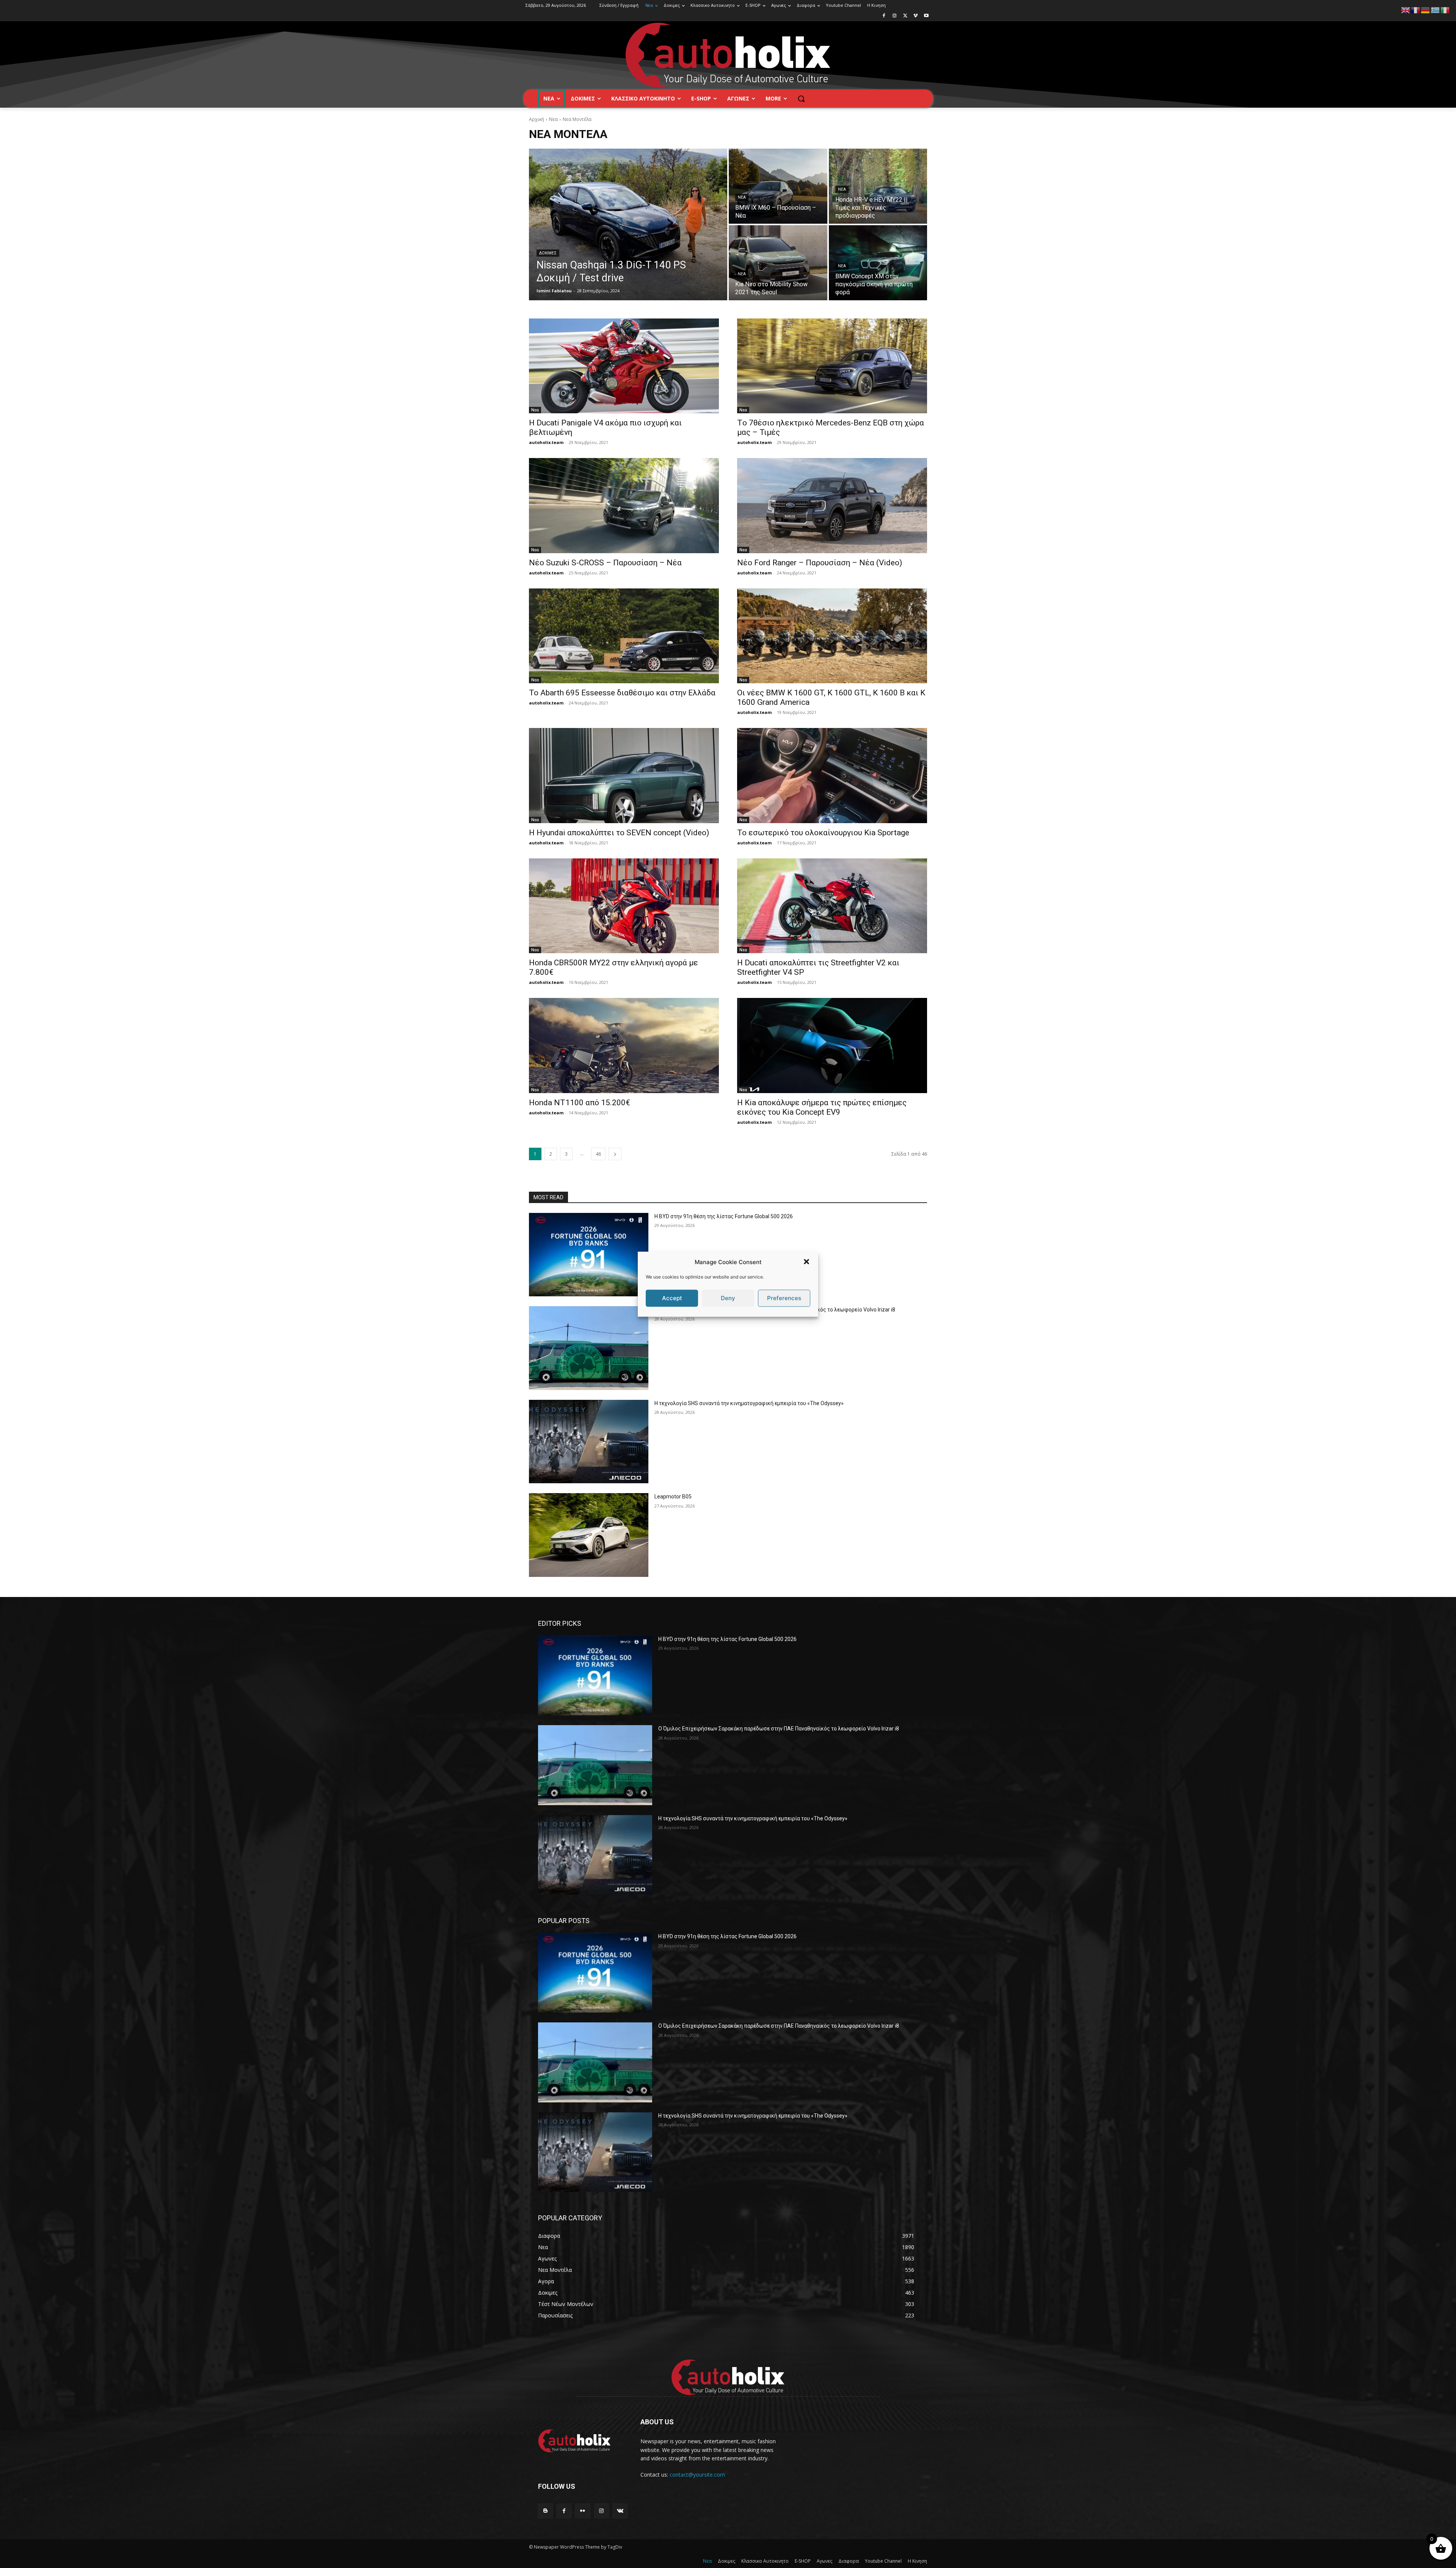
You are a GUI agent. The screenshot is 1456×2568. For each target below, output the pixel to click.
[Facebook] (884, 16)
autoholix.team (546, 442)
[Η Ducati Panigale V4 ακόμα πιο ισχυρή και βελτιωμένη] (624, 366)
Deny (728, 1298)
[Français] (1416, 10)
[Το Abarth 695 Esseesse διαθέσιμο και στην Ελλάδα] (624, 636)
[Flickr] (583, 2511)
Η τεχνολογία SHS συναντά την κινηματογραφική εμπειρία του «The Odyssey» (749, 1403)
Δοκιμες (548, 253)
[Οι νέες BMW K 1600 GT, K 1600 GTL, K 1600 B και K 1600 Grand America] (832, 636)
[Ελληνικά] (1436, 10)
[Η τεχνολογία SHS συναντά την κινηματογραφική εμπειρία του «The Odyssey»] (589, 1442)
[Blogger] (545, 2511)
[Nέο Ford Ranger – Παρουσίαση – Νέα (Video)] (832, 506)
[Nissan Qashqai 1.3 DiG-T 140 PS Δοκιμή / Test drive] (628, 224)
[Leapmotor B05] (589, 1535)
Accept (672, 1298)
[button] (806, 1262)
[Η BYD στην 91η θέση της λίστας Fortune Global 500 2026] (589, 1255)
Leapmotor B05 (673, 1497)
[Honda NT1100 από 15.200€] (624, 1046)
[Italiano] (1445, 10)
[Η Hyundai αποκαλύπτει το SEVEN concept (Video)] (624, 776)
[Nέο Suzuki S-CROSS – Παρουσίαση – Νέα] (624, 506)
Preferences (784, 1298)
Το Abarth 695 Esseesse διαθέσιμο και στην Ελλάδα (622, 693)
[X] (905, 16)
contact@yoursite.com (697, 2475)
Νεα (553, 119)
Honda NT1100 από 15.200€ (580, 1103)
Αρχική (537, 119)
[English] (1406, 10)
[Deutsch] (1426, 10)
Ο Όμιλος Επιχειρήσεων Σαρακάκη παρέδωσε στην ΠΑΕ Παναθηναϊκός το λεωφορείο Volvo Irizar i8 (779, 1729)
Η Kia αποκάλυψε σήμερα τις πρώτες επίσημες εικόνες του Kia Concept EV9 (822, 1107)
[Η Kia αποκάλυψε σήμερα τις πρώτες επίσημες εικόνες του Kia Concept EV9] (832, 1046)
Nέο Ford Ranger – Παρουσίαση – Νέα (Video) (820, 563)
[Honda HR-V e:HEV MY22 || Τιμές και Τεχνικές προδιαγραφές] (878, 186)
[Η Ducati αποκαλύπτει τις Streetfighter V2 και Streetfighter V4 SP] (832, 906)
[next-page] (615, 1154)
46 (598, 1154)
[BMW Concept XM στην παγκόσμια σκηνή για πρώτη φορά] (878, 263)
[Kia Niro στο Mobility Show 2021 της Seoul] (778, 263)
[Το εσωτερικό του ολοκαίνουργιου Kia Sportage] (832, 776)
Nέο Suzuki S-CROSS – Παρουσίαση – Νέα (605, 563)
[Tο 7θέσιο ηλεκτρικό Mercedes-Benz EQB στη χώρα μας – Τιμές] (832, 366)
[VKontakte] (620, 2511)
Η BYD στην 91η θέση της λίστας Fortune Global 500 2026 (724, 1216)
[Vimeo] (915, 16)
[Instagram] (895, 16)
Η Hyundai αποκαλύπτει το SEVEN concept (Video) (619, 833)
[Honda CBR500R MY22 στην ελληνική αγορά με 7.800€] (624, 906)
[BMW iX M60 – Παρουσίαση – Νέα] (778, 186)
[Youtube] (926, 16)
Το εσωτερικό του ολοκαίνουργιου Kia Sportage (823, 833)
